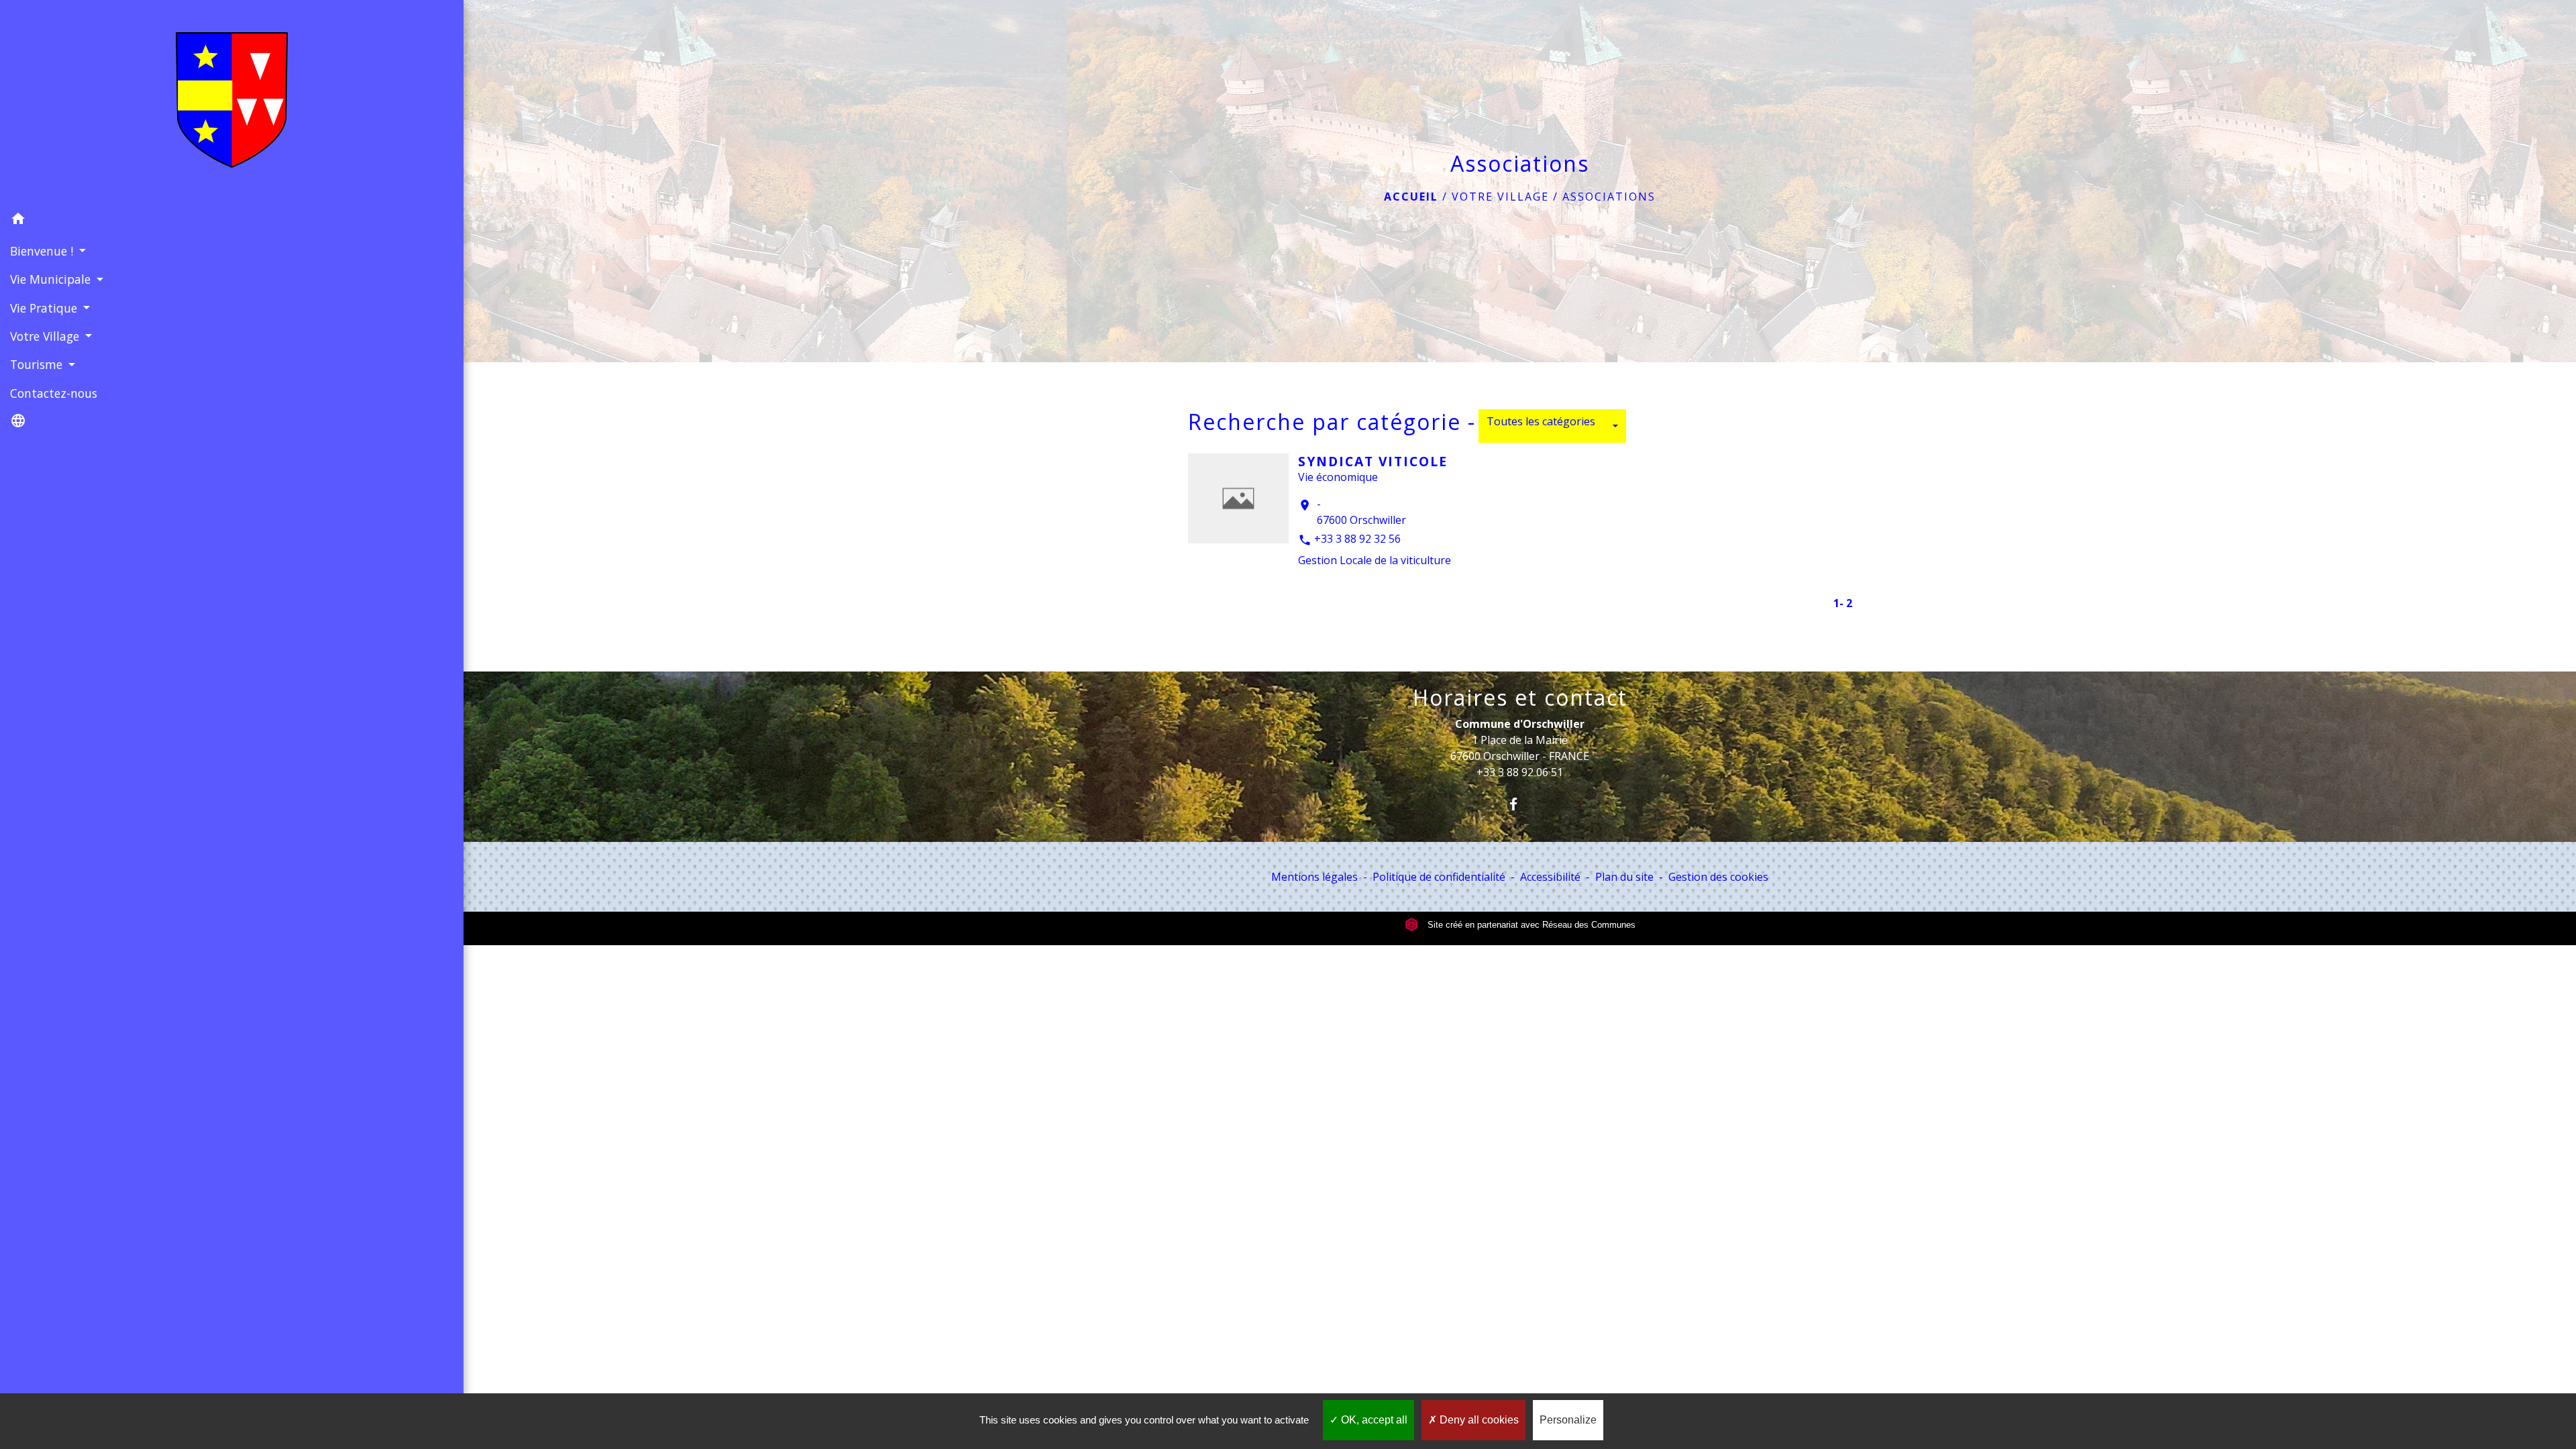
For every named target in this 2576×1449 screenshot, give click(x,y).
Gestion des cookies (1718, 877)
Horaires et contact (1520, 698)
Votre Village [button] (46, 336)
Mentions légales (1314, 877)
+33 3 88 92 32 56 (1357, 539)
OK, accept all (1373, 1420)
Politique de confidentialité (1439, 877)
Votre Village (1500, 197)
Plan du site (1624, 877)
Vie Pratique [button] (45, 308)
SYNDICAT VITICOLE (1373, 461)
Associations (1609, 197)
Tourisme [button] (38, 364)
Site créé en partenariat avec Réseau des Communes (1530, 925)
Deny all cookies (1478, 1420)
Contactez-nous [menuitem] (54, 393)
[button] (232, 221)
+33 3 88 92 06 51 (1520, 772)
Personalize (1568, 1420)
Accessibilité (1550, 877)
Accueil (1411, 197)
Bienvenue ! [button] (43, 251)
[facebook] (1520, 804)
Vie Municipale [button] (52, 279)
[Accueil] (232, 103)
